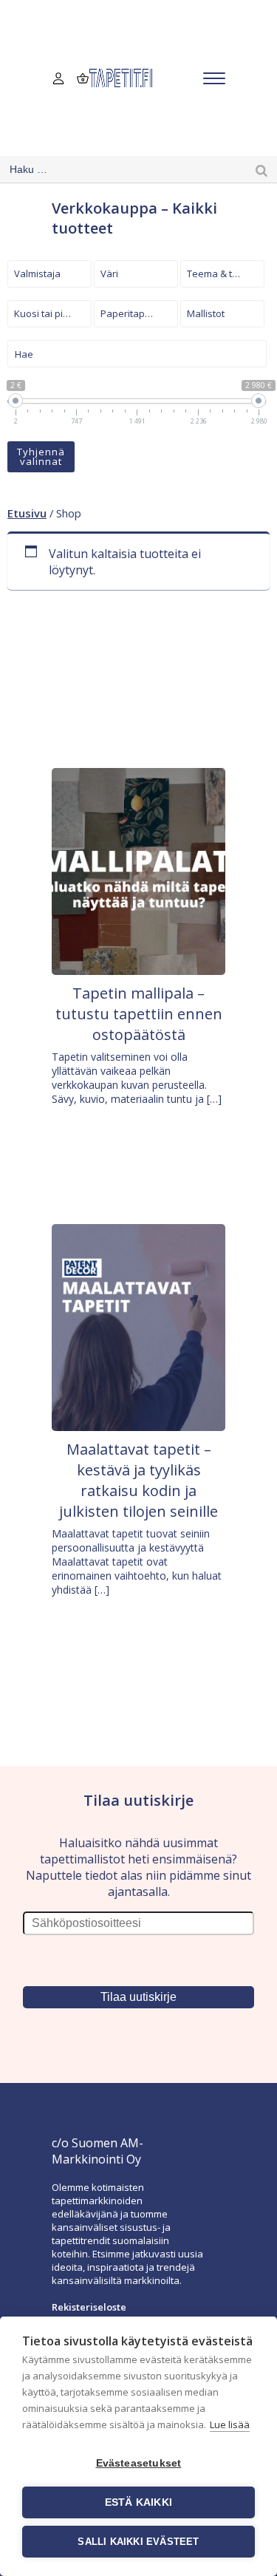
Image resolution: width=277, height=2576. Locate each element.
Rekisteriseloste (89, 2307)
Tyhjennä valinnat (41, 456)
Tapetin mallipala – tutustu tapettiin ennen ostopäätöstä (139, 1014)
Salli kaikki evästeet (138, 2542)
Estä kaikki (138, 2502)
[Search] (261, 170)
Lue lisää (230, 2424)
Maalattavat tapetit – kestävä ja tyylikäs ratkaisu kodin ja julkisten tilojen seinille (138, 1480)
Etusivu (27, 513)
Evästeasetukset (139, 2463)
